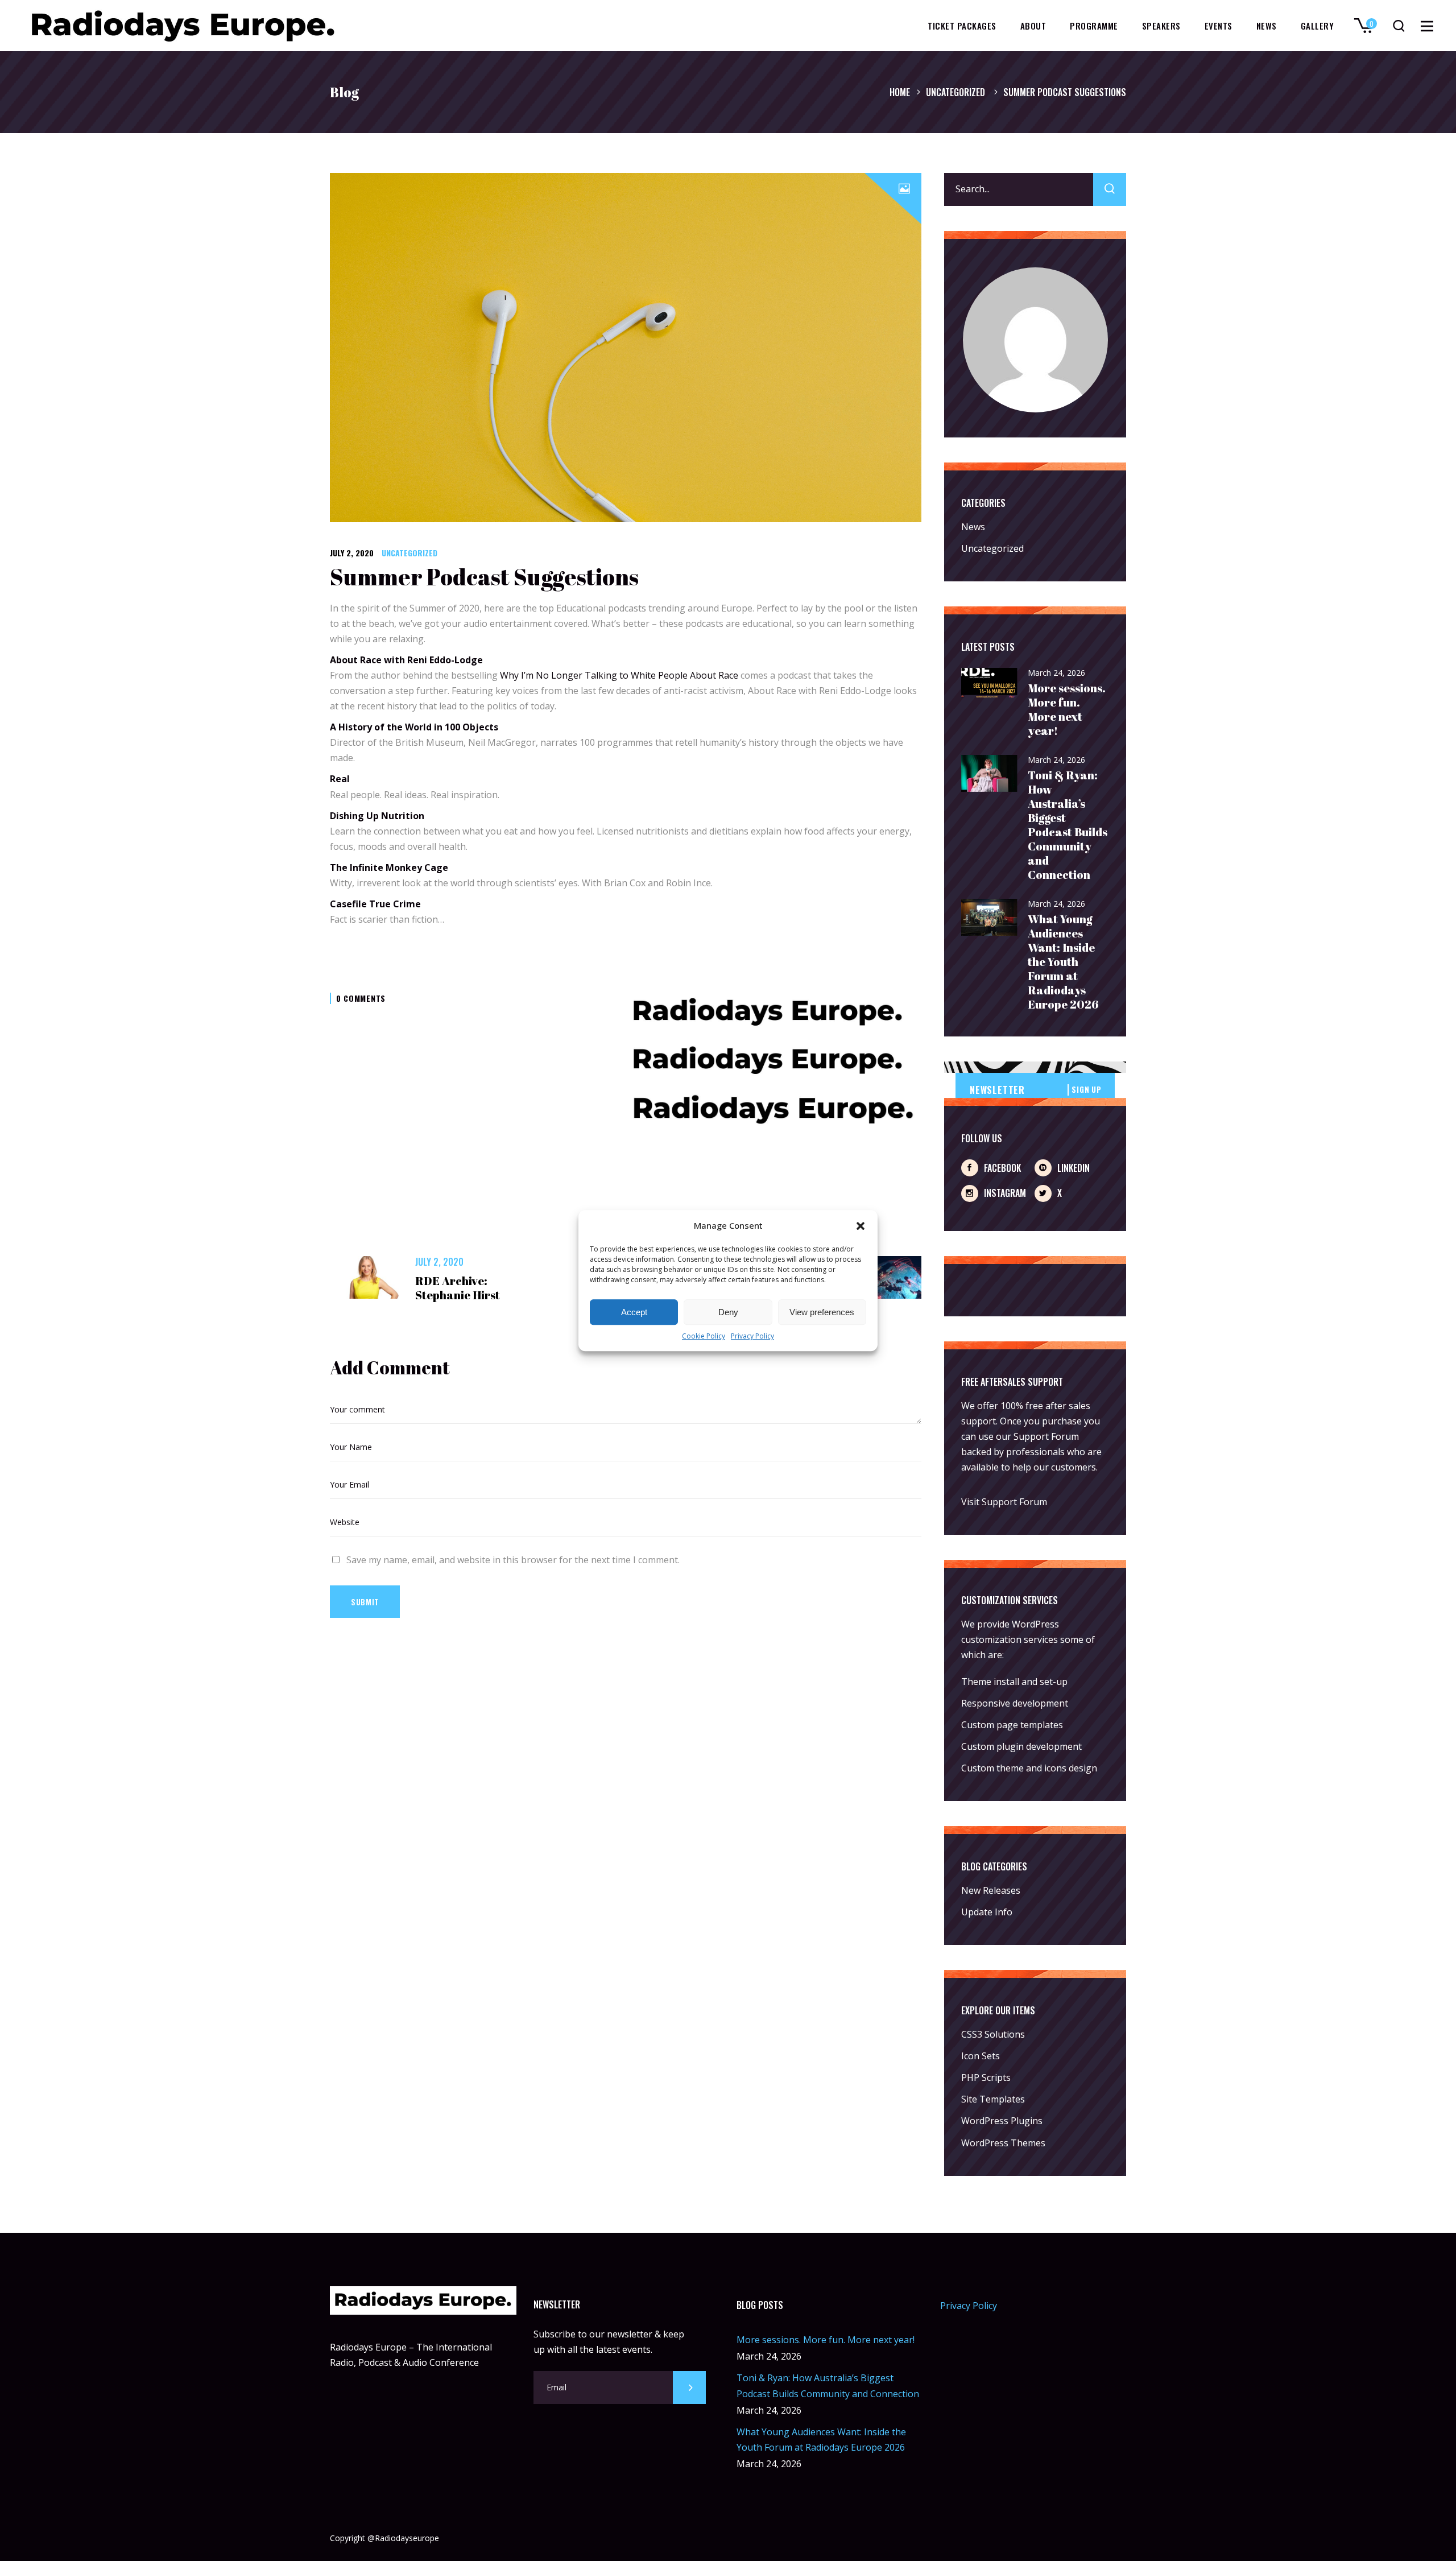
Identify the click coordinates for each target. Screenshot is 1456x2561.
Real (341, 779)
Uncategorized (955, 92)
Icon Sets (981, 2056)
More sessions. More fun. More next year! (1067, 709)
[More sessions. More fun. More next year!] (990, 684)
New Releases (991, 1890)
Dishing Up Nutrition (377, 816)
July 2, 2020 (352, 553)
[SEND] (689, 2387)
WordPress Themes (1003, 2143)
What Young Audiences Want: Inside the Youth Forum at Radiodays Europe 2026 (1063, 962)
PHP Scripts (986, 2077)
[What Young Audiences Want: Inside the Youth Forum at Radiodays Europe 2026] (990, 918)
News (973, 527)
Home (900, 92)
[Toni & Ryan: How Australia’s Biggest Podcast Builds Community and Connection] (990, 774)
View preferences (822, 1312)
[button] (861, 1226)
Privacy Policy (752, 1337)
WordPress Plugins (1002, 2121)
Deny (728, 1312)
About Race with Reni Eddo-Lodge (406, 660)
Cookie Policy (704, 1337)
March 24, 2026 (1056, 673)
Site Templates (993, 2099)
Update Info (987, 1912)
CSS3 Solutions (993, 2034)
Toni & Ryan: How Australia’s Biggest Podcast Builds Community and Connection (1068, 825)
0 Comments (361, 998)
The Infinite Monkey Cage (389, 868)
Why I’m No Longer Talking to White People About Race (619, 675)
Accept (634, 1312)
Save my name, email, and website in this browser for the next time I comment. (513, 1560)
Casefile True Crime (375, 904)
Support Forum (1046, 1436)
